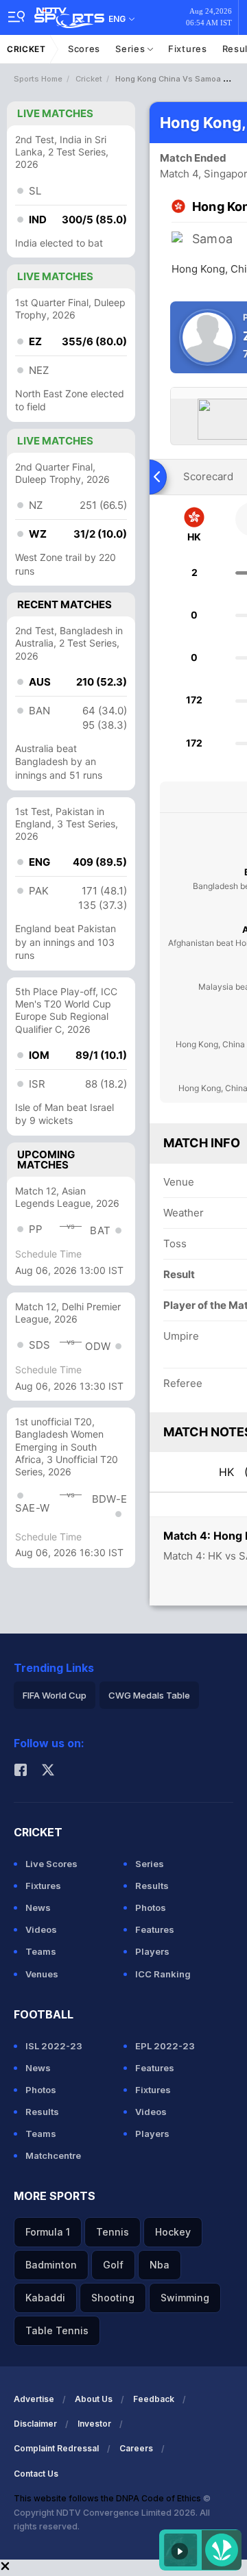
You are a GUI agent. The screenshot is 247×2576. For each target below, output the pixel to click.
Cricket (26, 49)
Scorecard (208, 476)
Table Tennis (57, 2330)
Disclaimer (35, 2424)
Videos (41, 1929)
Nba (160, 2265)
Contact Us (36, 2474)
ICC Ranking (163, 1974)
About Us (94, 2399)
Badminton (51, 2265)
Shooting (113, 2298)
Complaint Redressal (56, 2448)
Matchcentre (53, 2155)
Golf (113, 2265)
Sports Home (38, 79)
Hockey (173, 2232)
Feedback (154, 2399)
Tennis (113, 2232)
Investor (94, 2424)
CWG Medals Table (149, 1695)
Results (152, 1886)
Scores (84, 49)
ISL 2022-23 (54, 2046)
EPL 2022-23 (165, 2046)
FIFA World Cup (55, 1695)
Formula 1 (48, 2232)
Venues (42, 1974)
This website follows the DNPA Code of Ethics (108, 2498)
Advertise (34, 2399)
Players (152, 1951)
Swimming (185, 2298)
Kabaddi (45, 2298)
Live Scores (51, 1864)
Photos (151, 1908)
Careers (136, 2448)
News (38, 1908)
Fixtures (188, 49)
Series (131, 49)
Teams (41, 1951)
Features (155, 1929)
